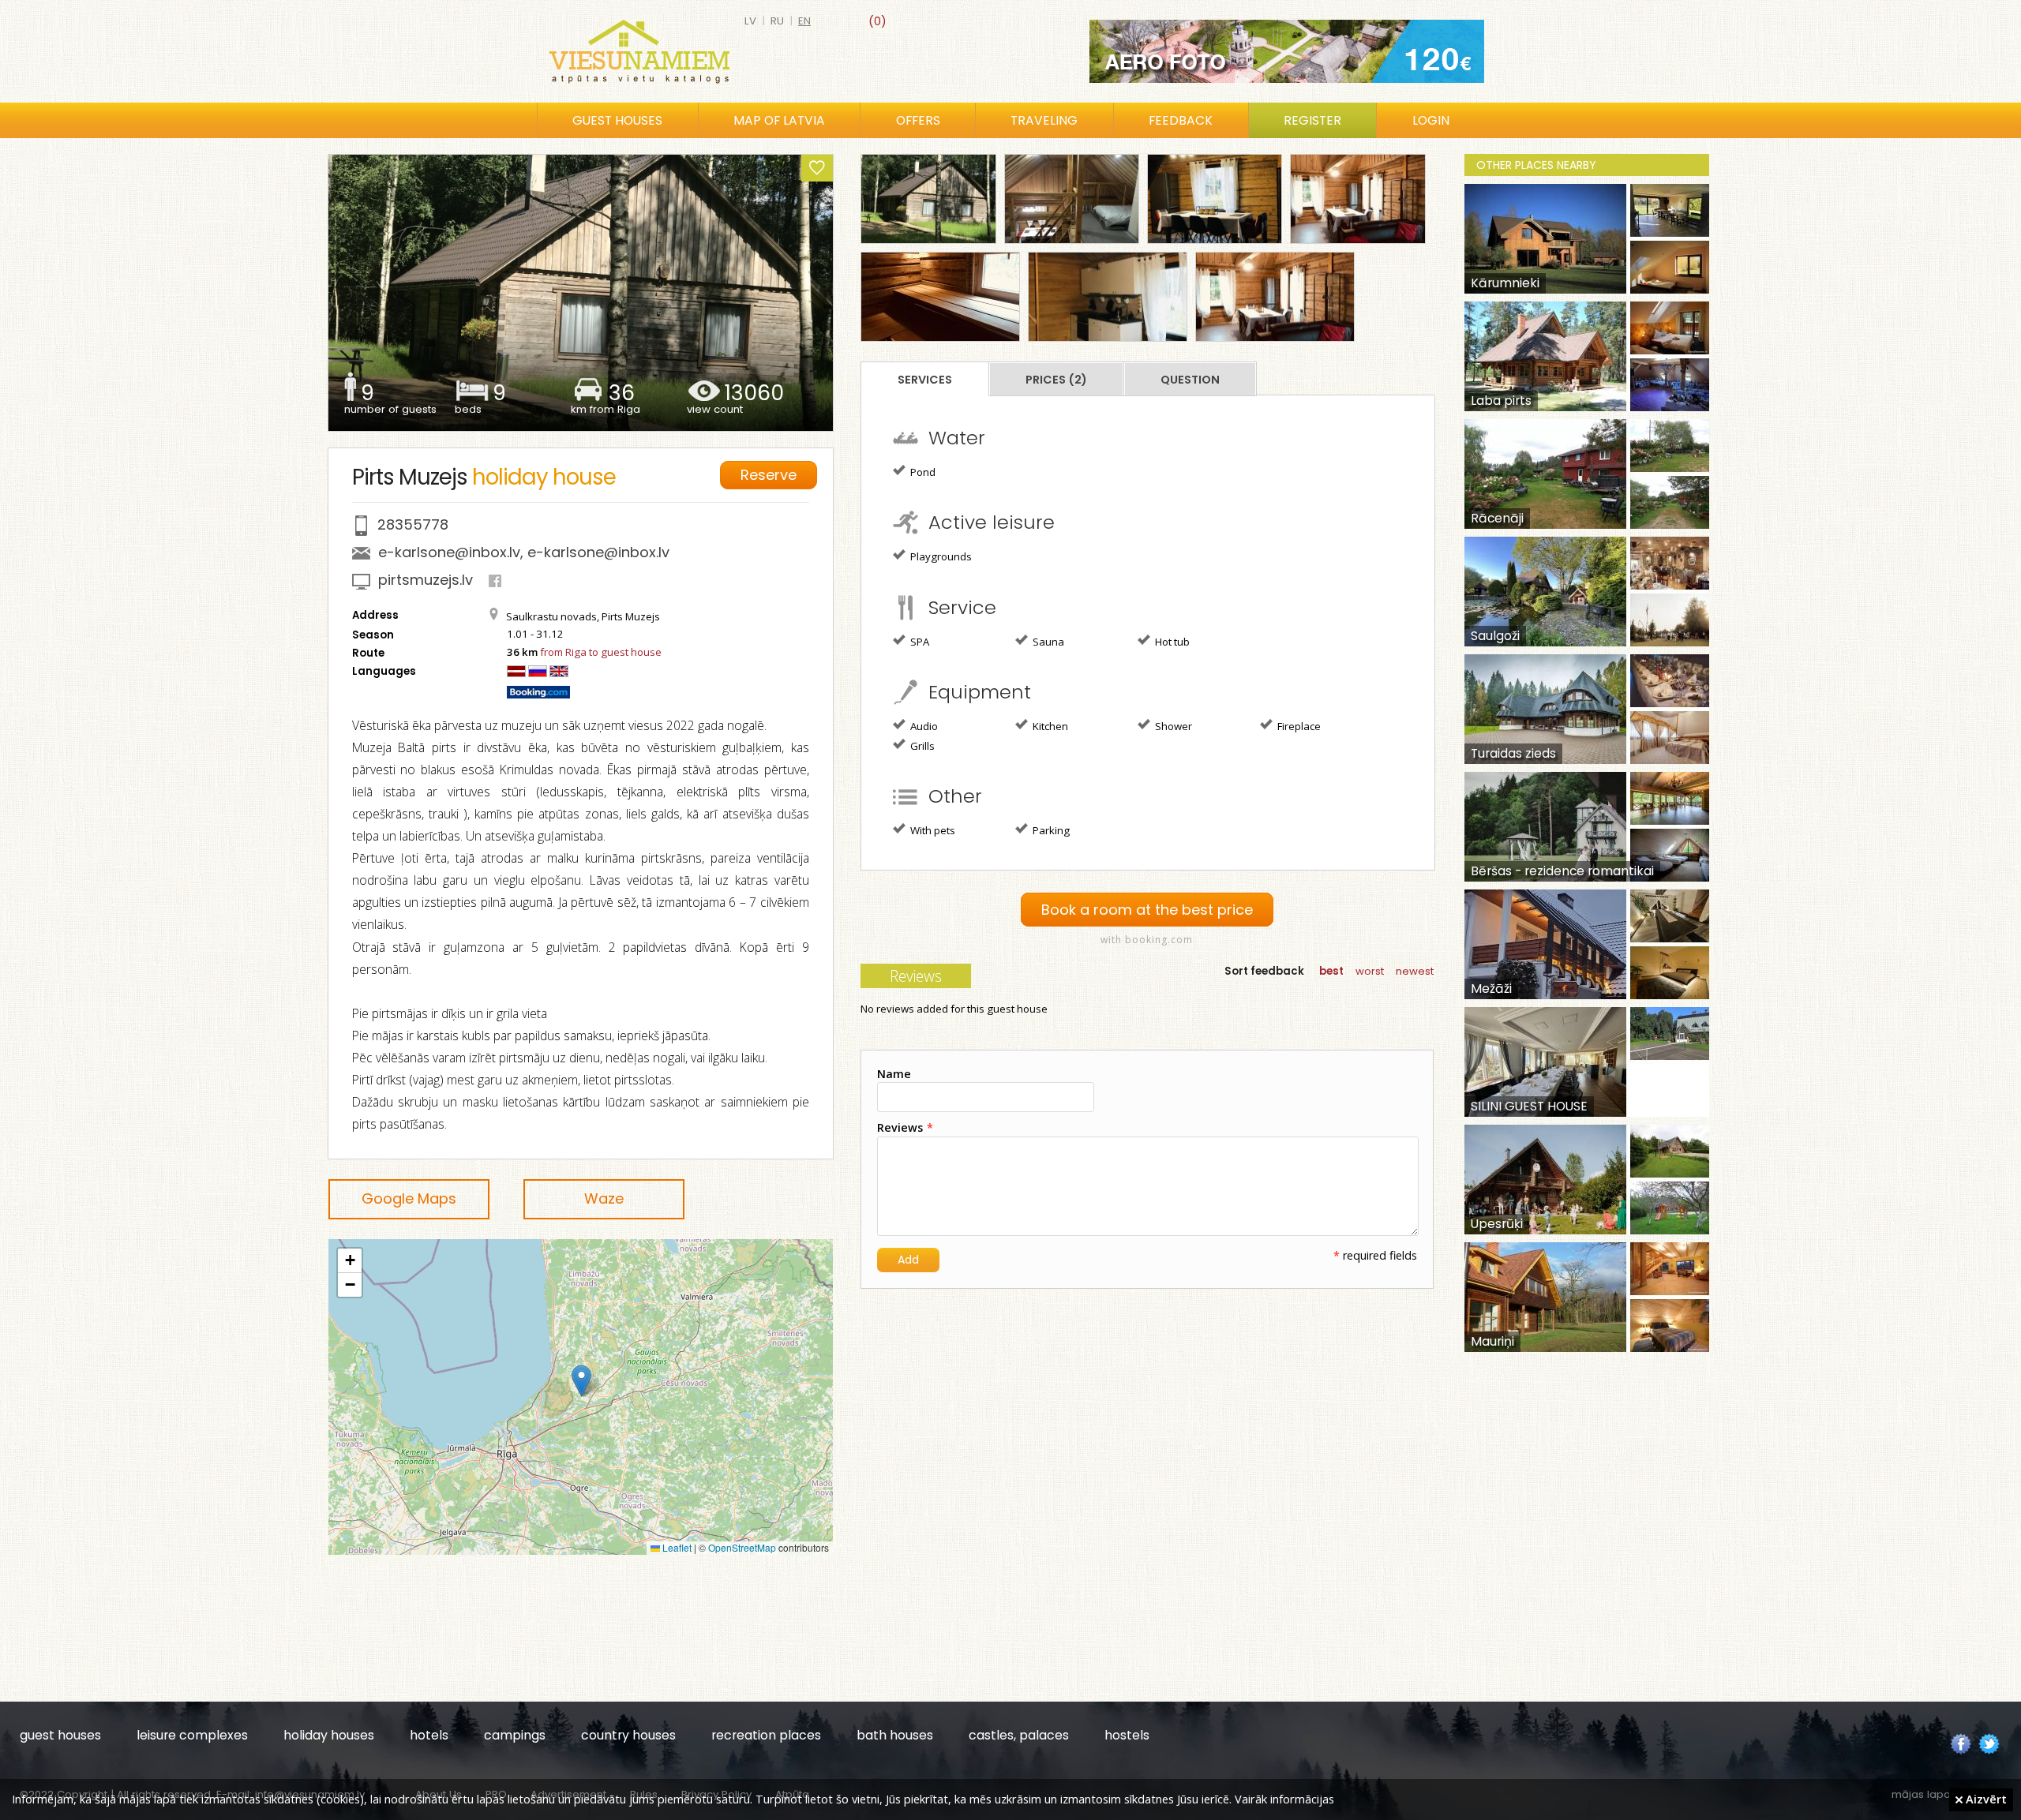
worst (1370, 971)
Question (1190, 380)
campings (515, 1735)
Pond (922, 472)
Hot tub (1171, 642)
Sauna (1047, 642)
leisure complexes (192, 1735)
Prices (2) (1056, 380)
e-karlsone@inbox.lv (449, 552)
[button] (581, 1381)
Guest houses (617, 120)
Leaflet (676, 1547)
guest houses (60, 1735)
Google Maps (409, 1198)
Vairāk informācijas (1284, 1799)
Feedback (1181, 120)
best (1331, 971)
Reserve (769, 475)
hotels (429, 1735)
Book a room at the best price (1147, 910)
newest (1415, 971)
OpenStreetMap (742, 1547)
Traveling (1044, 120)
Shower (1172, 726)
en (804, 21)
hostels (1127, 1735)
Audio (923, 726)
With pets (932, 830)
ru (777, 21)
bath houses (895, 1735)
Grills (921, 746)
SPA (919, 642)
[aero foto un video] (1287, 51)
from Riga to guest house (601, 652)
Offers (918, 120)
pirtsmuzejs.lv (426, 580)
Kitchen (1049, 726)
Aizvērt (1985, 1799)
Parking (1050, 830)
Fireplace (1298, 726)
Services (925, 380)
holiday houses (329, 1735)
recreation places (766, 1735)
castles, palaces (1019, 1735)
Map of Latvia (779, 120)
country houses (628, 1735)
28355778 (413, 524)
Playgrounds (940, 556)
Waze (604, 1198)
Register (1312, 120)
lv (750, 21)
